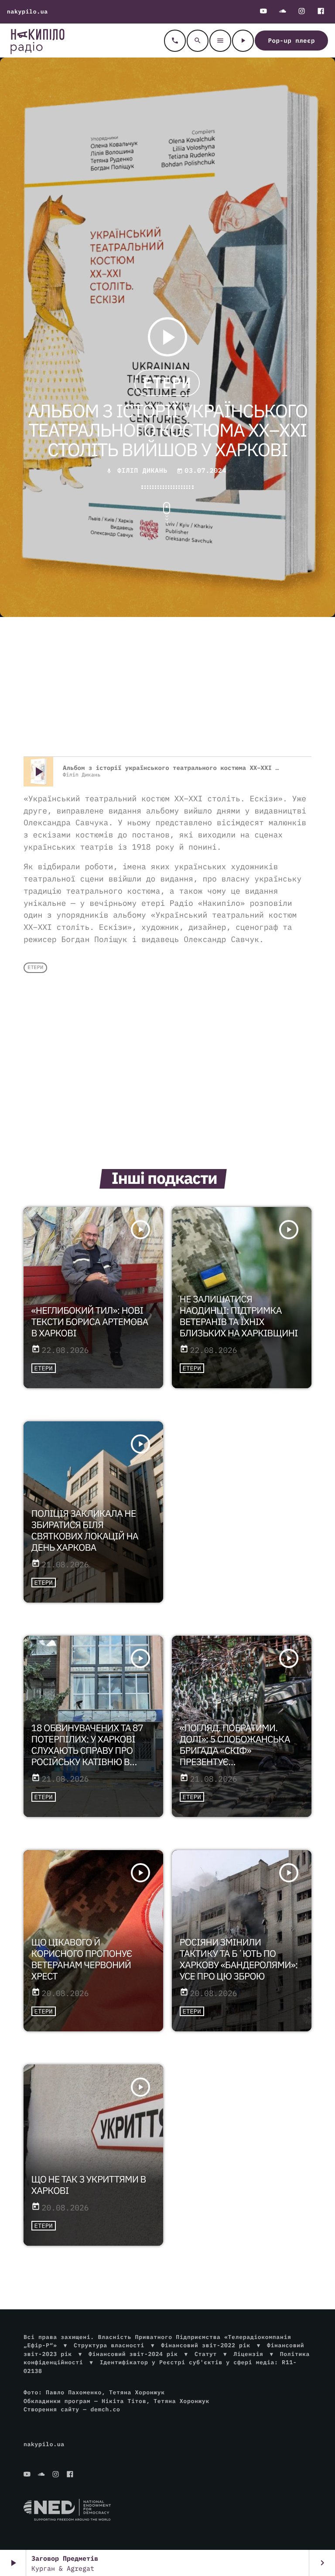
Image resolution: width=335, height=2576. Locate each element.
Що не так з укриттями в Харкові (89, 2185)
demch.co (105, 2409)
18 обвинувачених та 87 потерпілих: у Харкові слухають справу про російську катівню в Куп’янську (87, 1750)
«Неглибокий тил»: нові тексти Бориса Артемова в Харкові (90, 1322)
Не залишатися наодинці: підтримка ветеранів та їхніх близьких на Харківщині (239, 1316)
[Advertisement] (167, 687)
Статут (206, 2354)
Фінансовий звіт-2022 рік (205, 2345)
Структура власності (109, 2345)
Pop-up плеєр (291, 41)
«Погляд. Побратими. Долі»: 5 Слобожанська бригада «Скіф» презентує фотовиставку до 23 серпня (235, 1756)
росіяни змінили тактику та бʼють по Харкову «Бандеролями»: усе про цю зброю (239, 1959)
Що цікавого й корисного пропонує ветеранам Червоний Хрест (82, 1959)
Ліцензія (248, 2354)
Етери (167, 383)
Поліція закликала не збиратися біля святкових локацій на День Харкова (85, 1530)
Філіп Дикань (142, 471)
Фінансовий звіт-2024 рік (133, 2354)
